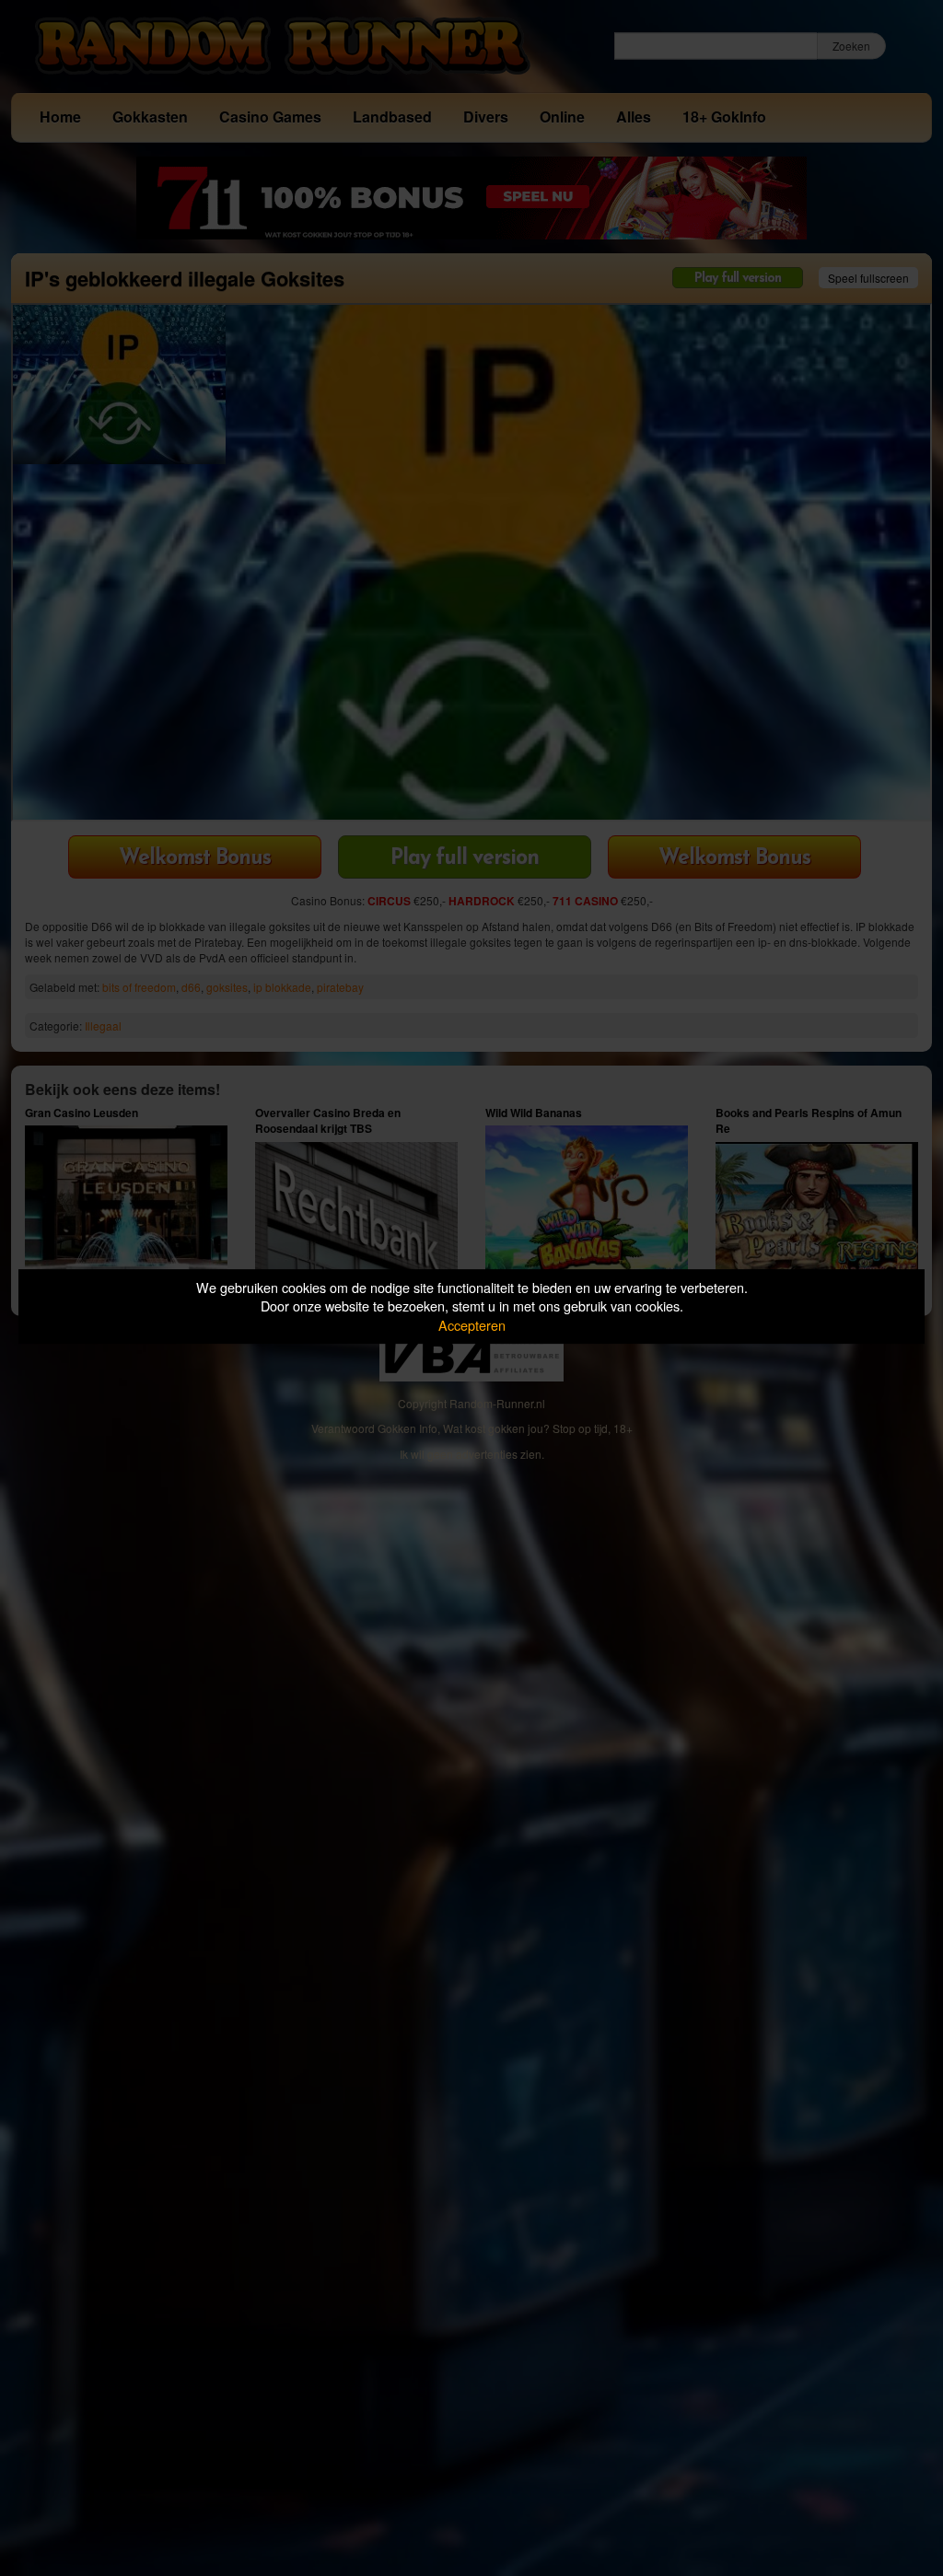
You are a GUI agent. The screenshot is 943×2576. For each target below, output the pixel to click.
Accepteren (472, 1325)
